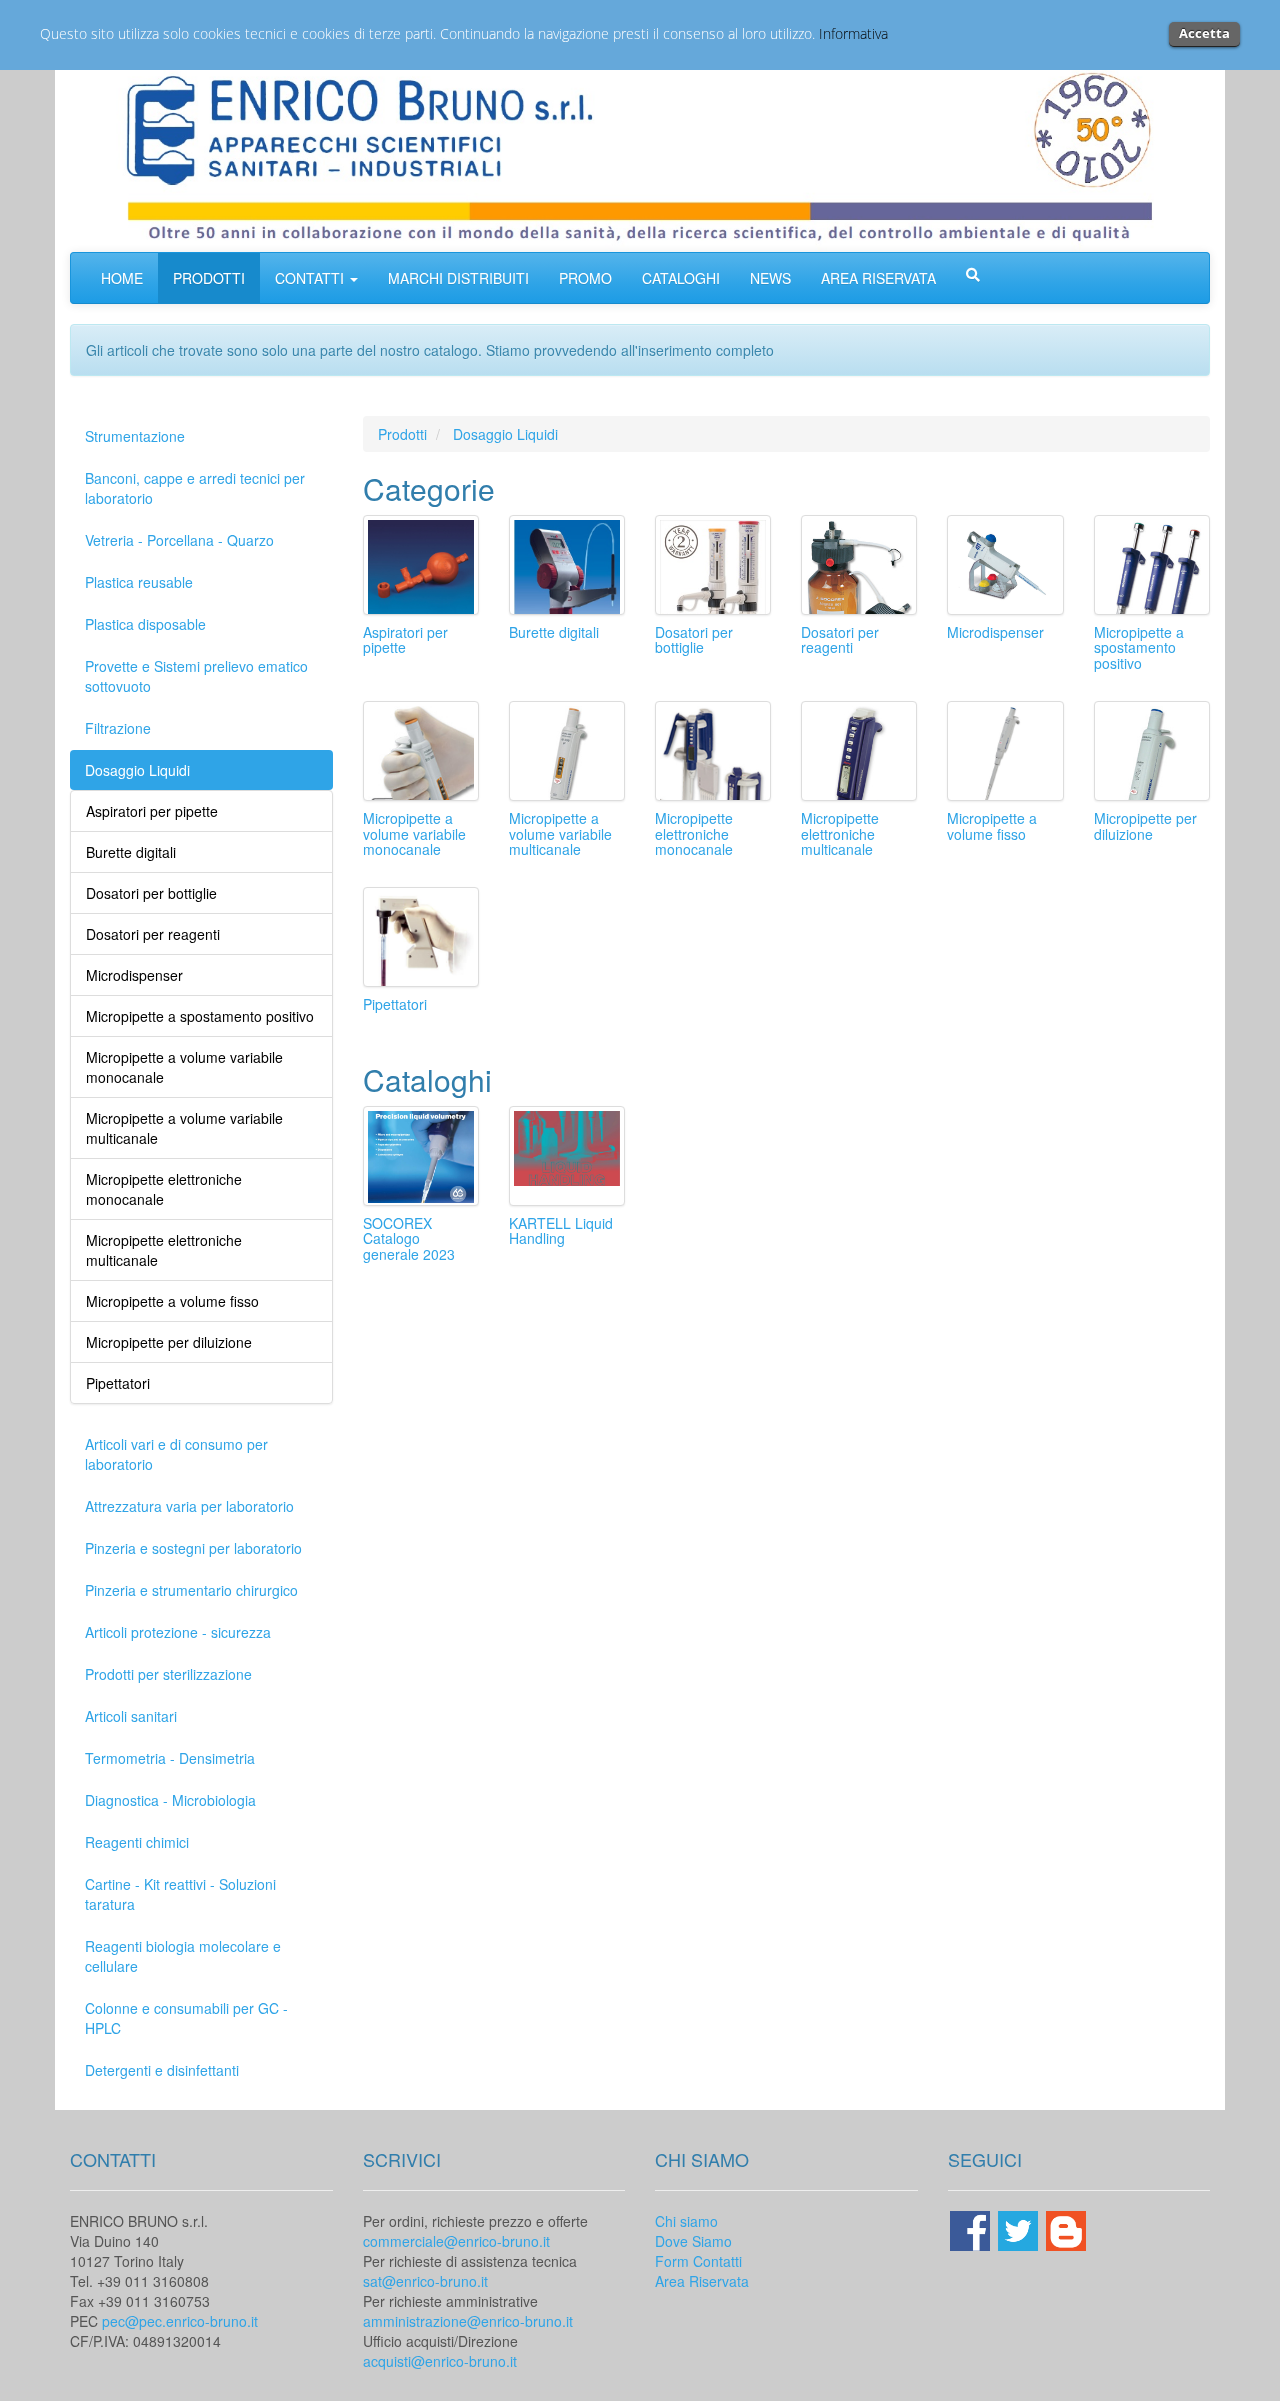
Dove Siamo (693, 2241)
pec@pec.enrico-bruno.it (180, 2321)
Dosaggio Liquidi (137, 770)
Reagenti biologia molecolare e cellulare (183, 1956)
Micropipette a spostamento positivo (1139, 647)
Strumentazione (135, 436)
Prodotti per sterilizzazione (168, 1674)
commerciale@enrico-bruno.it (456, 2241)
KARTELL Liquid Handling (561, 1230)
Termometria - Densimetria (170, 1758)
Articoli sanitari (131, 1716)
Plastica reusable (139, 582)
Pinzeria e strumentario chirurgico (191, 1590)
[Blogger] (1066, 2228)
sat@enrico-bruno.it (425, 2281)
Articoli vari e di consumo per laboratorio (176, 1454)
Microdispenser (995, 632)
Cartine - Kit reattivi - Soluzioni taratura (180, 1894)
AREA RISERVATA (878, 278)
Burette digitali (554, 632)
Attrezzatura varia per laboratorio (189, 1506)
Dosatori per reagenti (840, 639)
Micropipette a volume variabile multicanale (560, 833)
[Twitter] (1020, 2228)
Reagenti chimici (137, 1842)
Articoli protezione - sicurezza (178, 1632)
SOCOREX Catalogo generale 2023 (409, 1238)
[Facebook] (972, 2228)
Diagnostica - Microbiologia (170, 1800)
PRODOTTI (209, 278)
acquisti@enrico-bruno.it (440, 2361)
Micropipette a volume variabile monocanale (414, 833)
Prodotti (402, 434)
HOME (122, 278)
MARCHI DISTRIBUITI (458, 278)
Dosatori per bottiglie (694, 639)
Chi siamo (686, 2221)
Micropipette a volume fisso (992, 825)
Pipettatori (395, 1004)
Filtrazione (118, 728)
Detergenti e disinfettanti (162, 2070)
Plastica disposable (145, 624)
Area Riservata (702, 2281)
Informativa (853, 33)
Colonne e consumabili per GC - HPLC (186, 2018)
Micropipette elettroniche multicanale (840, 833)
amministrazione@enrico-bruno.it (468, 2321)
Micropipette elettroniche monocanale (694, 833)
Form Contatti (698, 2261)
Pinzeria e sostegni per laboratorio (193, 1548)
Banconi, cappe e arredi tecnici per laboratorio (195, 488)
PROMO (585, 278)
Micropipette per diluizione (1145, 825)
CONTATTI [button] (311, 278)
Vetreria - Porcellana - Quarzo (179, 540)
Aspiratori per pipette (405, 639)
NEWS (770, 278)
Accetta (1204, 33)
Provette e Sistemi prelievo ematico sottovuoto (196, 676)
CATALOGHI (681, 278)
